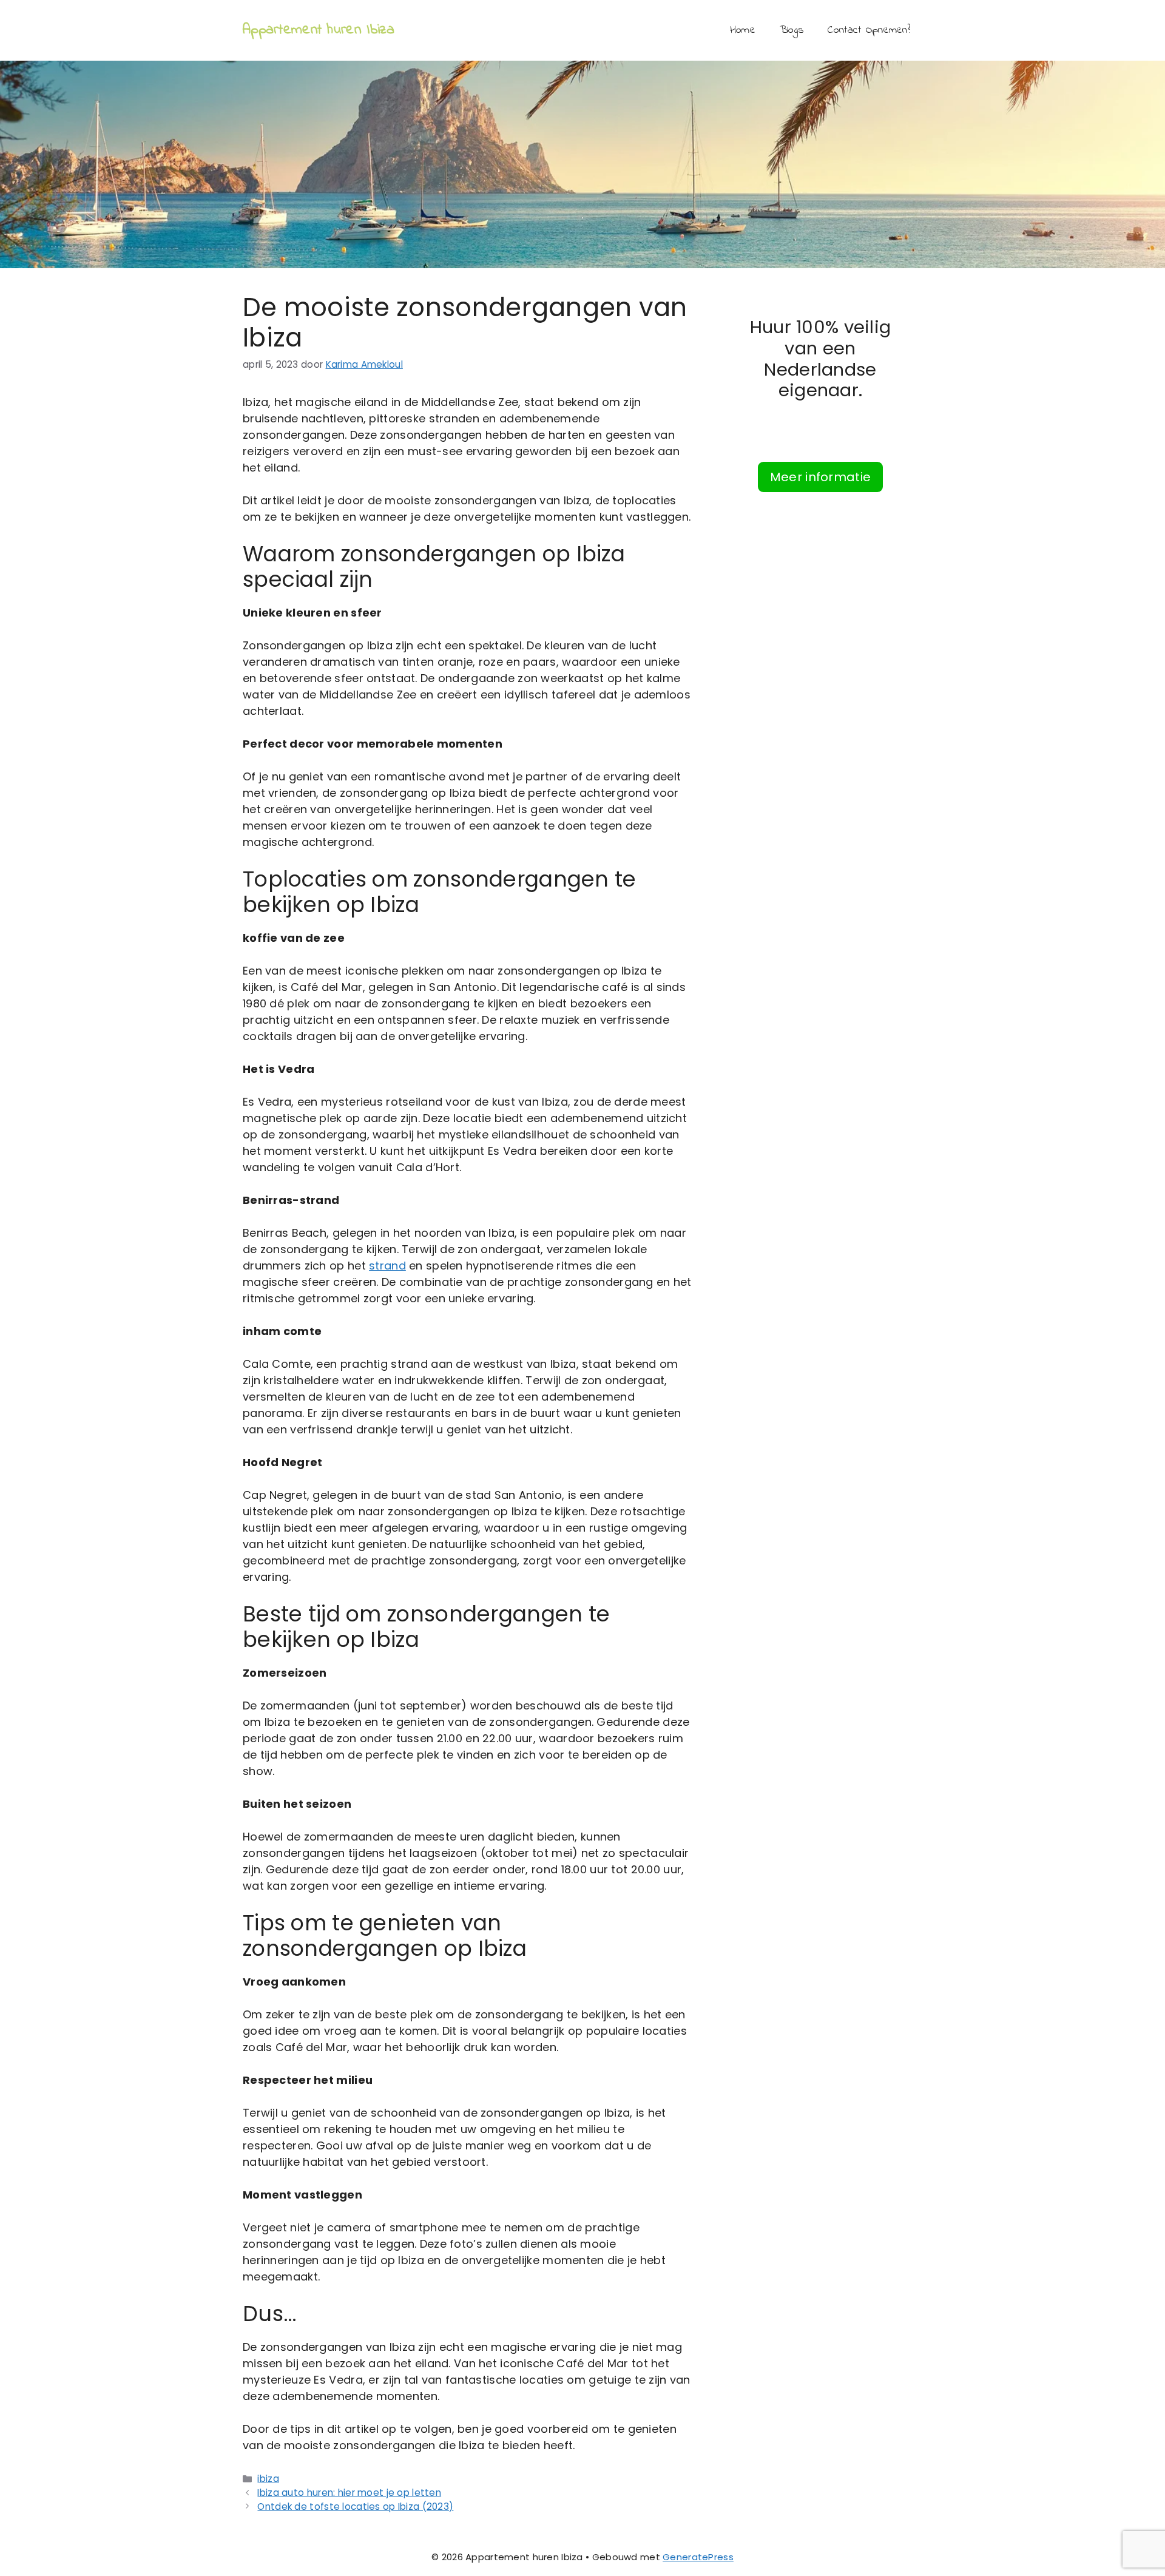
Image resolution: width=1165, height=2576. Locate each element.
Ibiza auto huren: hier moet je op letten (349, 2493)
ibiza (268, 2479)
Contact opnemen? (869, 30)
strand (387, 1266)
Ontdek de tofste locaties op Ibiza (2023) (355, 2507)
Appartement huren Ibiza (319, 30)
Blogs (792, 30)
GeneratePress (698, 2557)
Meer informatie (820, 477)
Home (743, 30)
